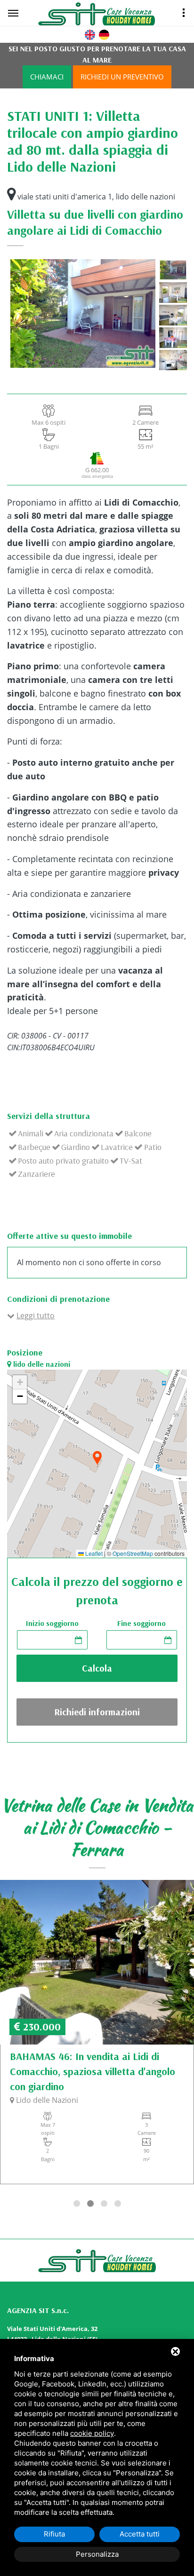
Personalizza (97, 2554)
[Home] (108, 14)
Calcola (97, 1668)
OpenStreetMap (133, 1554)
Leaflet (93, 1554)
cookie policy (92, 2433)
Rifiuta (54, 2534)
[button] (97, 1459)
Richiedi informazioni (97, 1712)
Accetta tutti (140, 2534)
